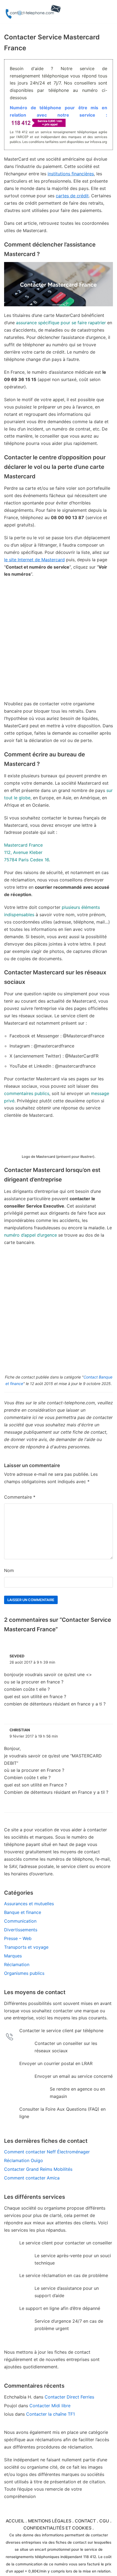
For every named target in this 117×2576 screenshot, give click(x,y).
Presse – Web (18, 1938)
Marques (13, 1956)
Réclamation (17, 1964)
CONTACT (85, 2521)
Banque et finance (23, 1912)
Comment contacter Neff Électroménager (47, 2152)
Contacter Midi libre (50, 2406)
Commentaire (20, 1497)
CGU (104, 2521)
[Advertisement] (59, 642)
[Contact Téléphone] (34, 12)
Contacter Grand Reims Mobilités (38, 2169)
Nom (9, 1570)
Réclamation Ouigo (24, 2160)
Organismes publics (24, 1973)
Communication (20, 1921)
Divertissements (21, 1930)
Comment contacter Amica (32, 2178)
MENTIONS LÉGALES (50, 2521)
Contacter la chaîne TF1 (50, 2414)
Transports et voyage (26, 1947)
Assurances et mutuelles (29, 1904)
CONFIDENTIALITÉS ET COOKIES (57, 2528)
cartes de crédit (72, 196)
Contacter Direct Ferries (69, 2397)
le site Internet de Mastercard (34, 560)
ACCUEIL (15, 2521)
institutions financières (71, 174)
